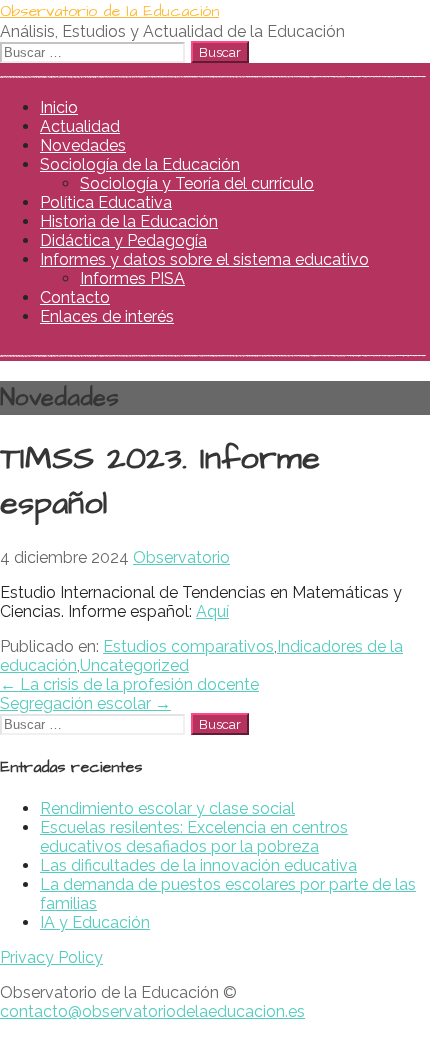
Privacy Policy (51, 957)
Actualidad (80, 126)
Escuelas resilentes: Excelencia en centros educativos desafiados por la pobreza (194, 837)
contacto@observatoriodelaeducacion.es (152, 1011)
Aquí (212, 611)
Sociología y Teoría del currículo (197, 183)
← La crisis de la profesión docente (129, 684)
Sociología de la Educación (140, 164)
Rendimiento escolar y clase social (167, 808)
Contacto (75, 297)
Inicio (59, 107)
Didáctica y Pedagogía (123, 240)
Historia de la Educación (129, 221)
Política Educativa (106, 202)
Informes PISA (132, 278)
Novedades (83, 145)
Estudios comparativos (188, 646)
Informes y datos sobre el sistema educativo (204, 259)
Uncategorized (134, 665)
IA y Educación (95, 922)
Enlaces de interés (107, 316)
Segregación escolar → (85, 703)
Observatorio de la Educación (109, 11)
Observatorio (181, 557)
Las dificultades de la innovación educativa (198, 865)
